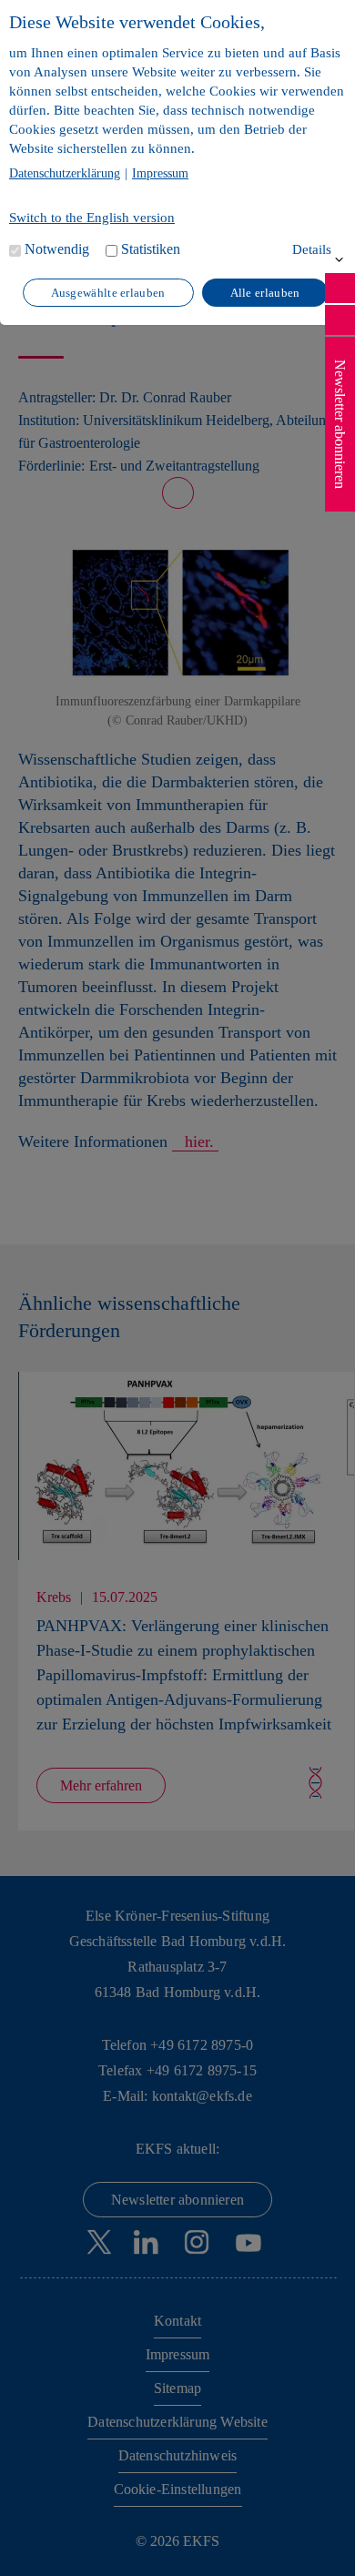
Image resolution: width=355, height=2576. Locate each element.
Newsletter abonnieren (340, 424)
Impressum (160, 174)
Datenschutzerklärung (65, 174)
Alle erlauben (265, 293)
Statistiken (151, 249)
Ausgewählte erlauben (108, 293)
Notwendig (57, 249)
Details (312, 249)
